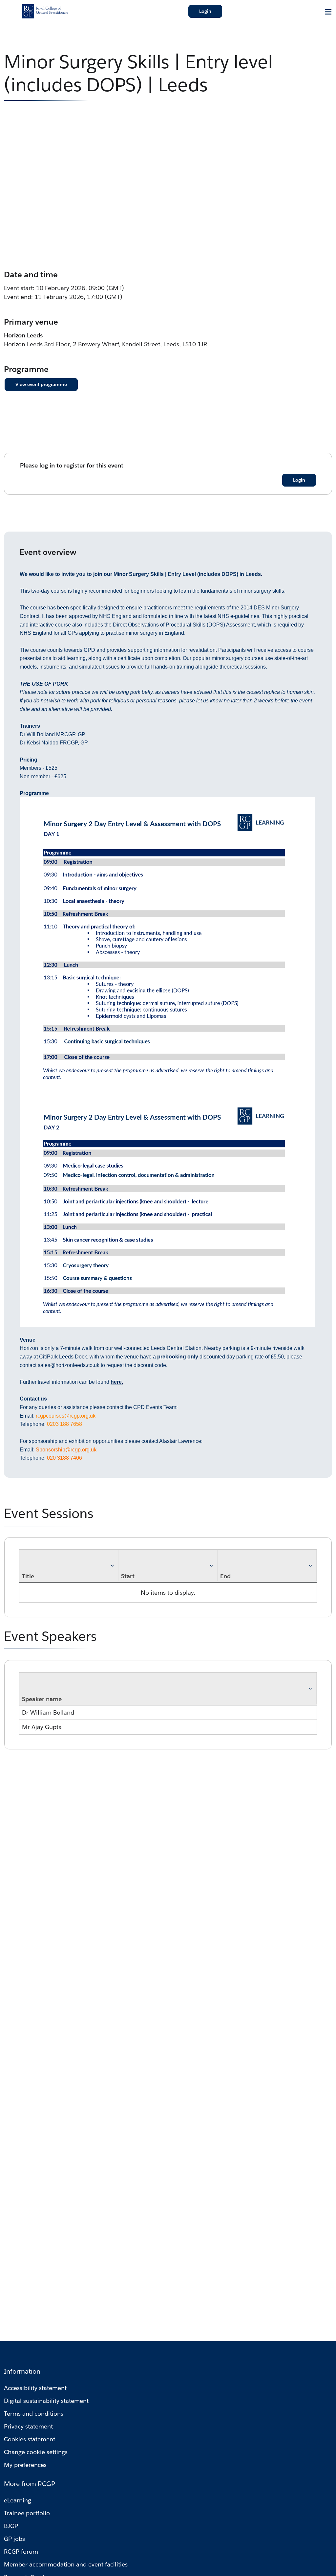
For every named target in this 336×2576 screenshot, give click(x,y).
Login (205, 11)
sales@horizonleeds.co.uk (69, 1365)
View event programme (41, 384)
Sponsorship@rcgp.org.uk (66, 1450)
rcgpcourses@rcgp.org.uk (66, 1416)
